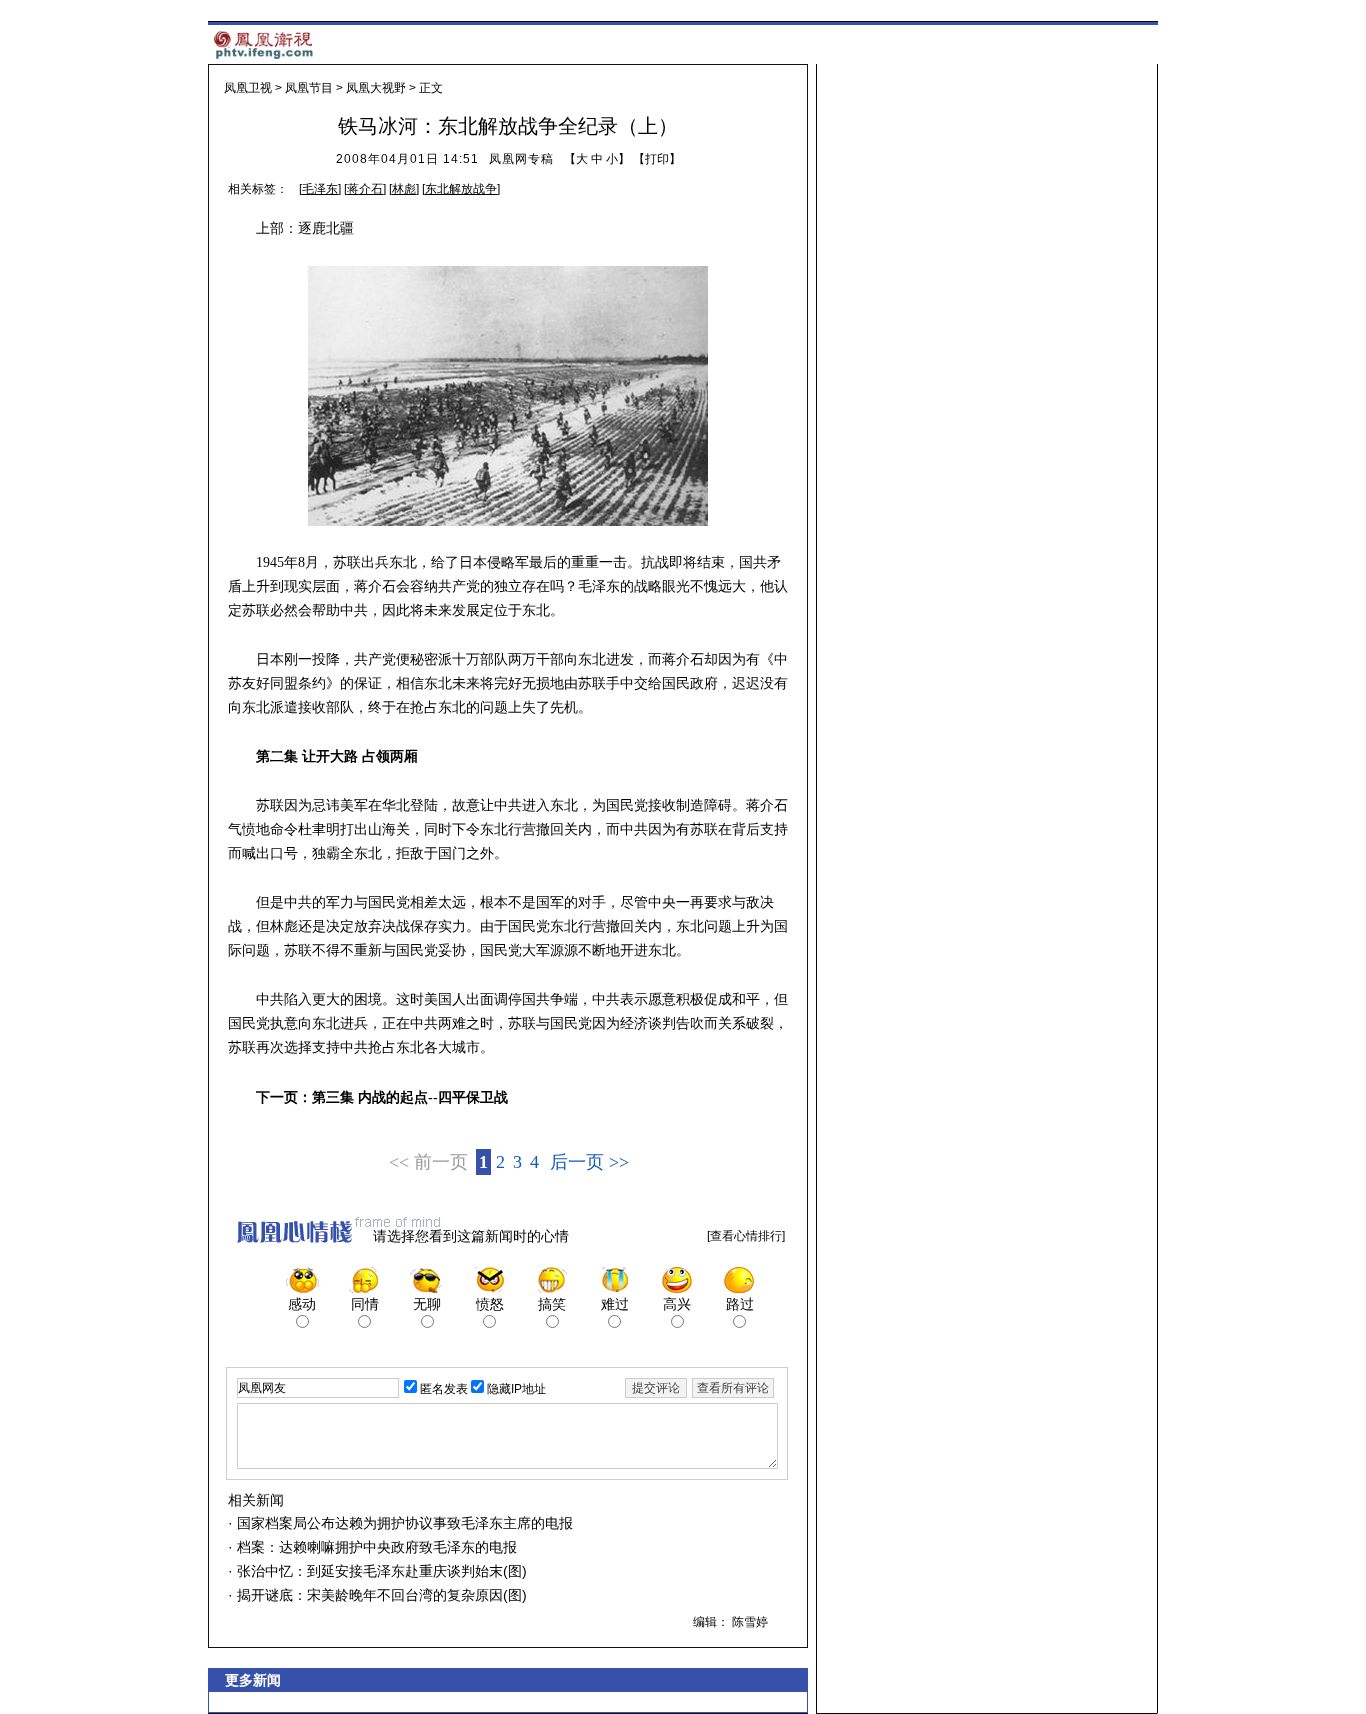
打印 (657, 159)
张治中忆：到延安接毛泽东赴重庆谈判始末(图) (380, 1571)
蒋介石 (365, 189)
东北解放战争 (461, 189)
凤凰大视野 (376, 88)
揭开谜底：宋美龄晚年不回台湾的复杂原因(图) (380, 1595)
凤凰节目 (309, 88)
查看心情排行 (746, 1236)
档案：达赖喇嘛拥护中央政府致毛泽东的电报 (375, 1547)
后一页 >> (589, 1162)
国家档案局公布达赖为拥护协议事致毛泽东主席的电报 (403, 1523)
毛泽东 (320, 189)
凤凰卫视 (248, 88)
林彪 (404, 189)
